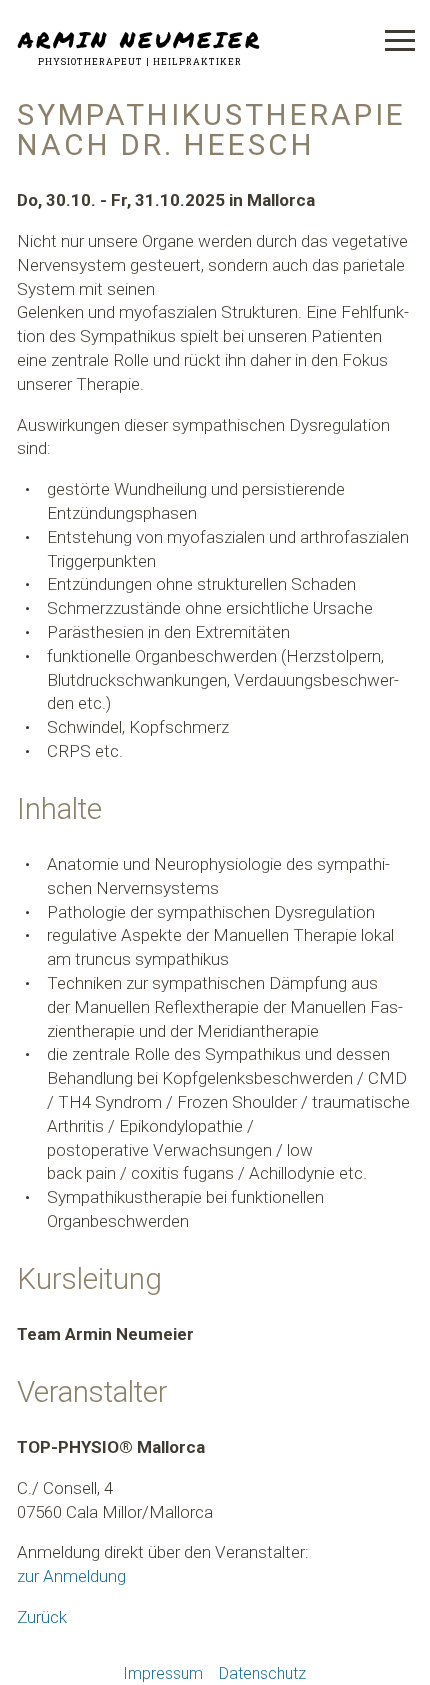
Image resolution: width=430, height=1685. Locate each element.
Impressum (163, 1673)
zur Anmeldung (71, 1576)
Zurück (42, 1617)
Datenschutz (262, 1673)
